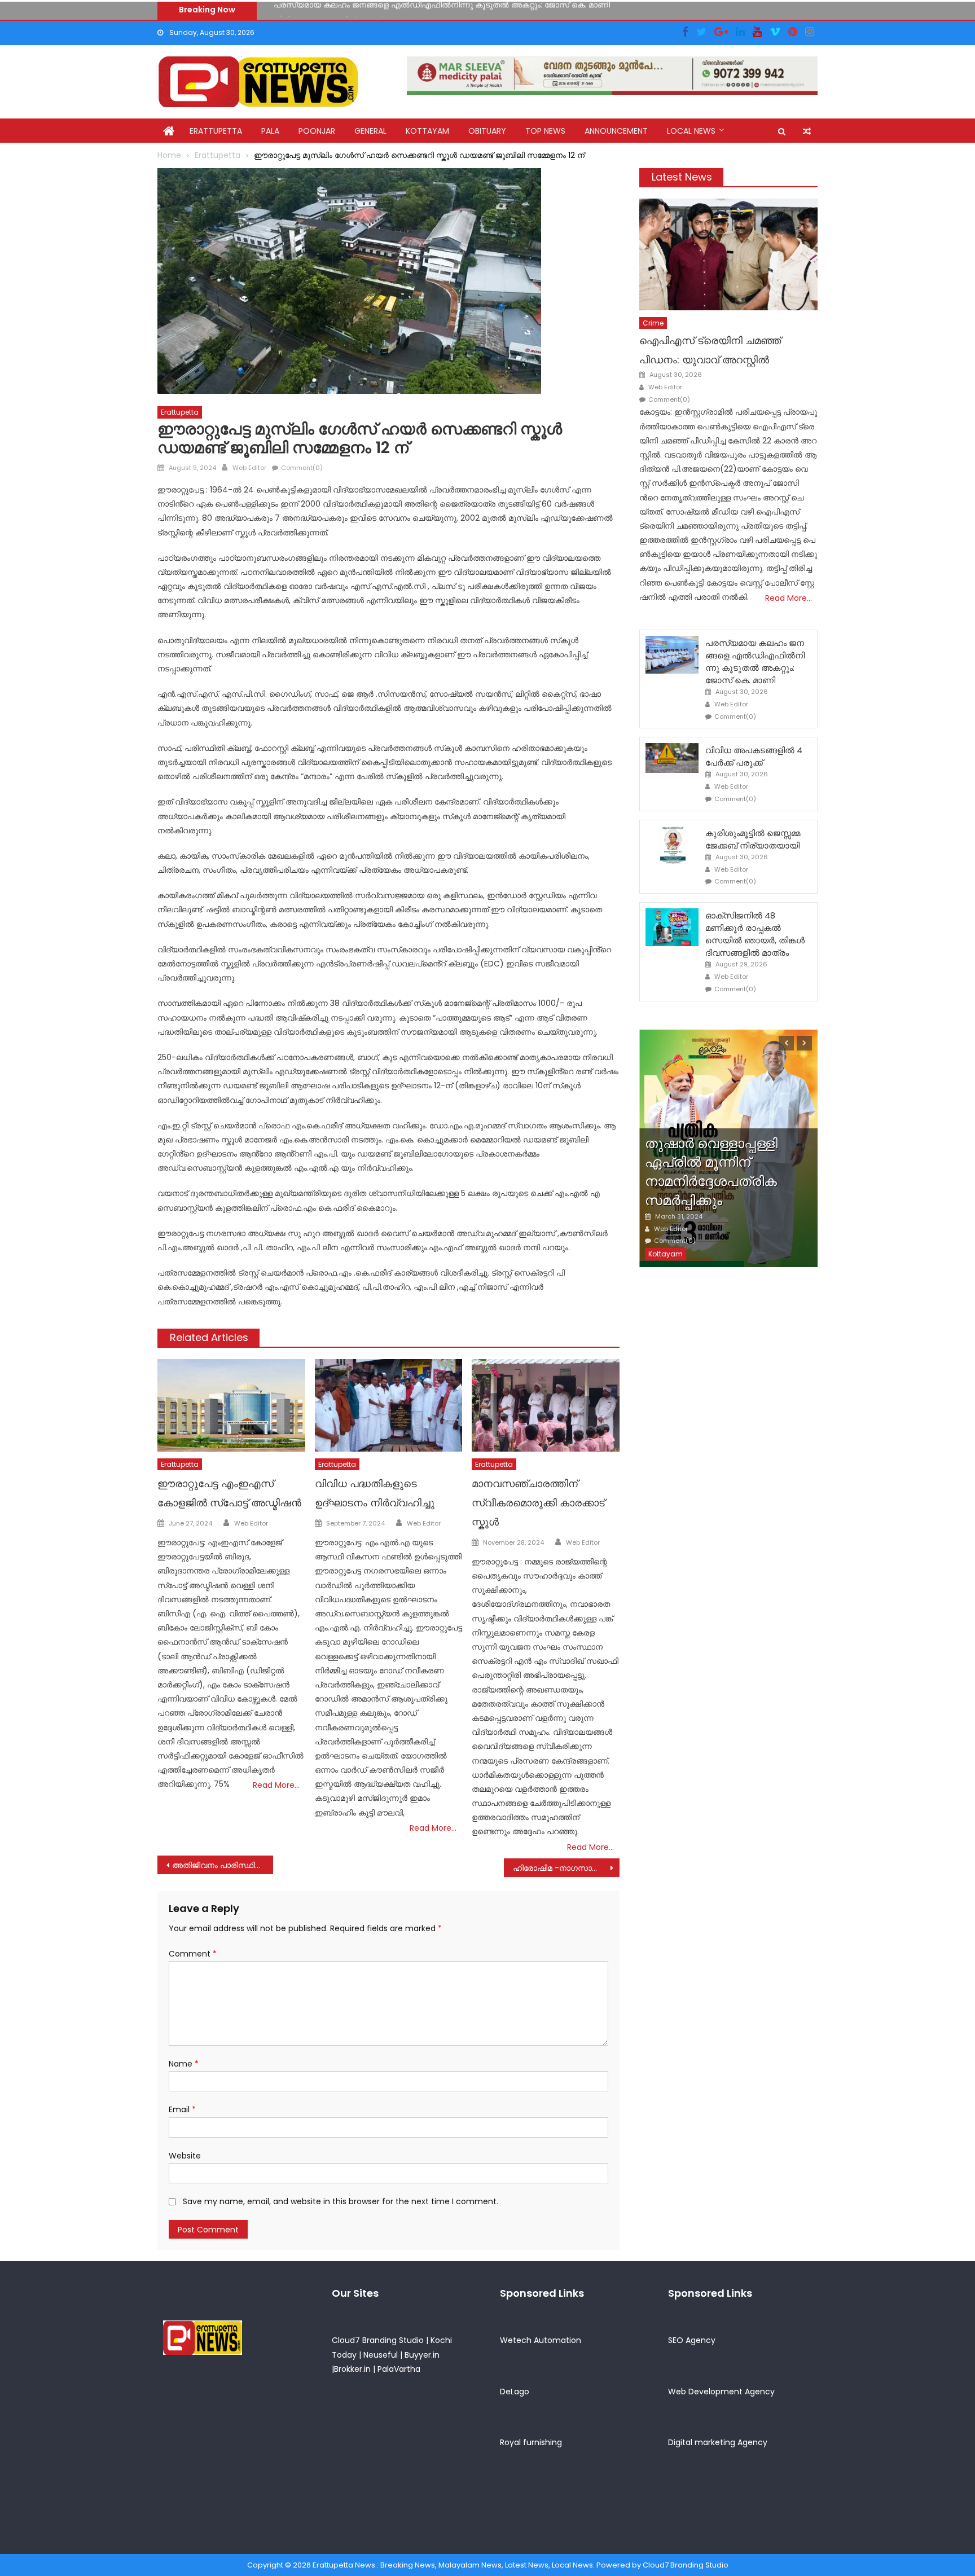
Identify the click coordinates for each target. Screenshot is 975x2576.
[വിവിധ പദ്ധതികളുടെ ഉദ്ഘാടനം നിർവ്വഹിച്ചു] (389, 1405)
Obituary (487, 131)
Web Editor (249, 468)
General (370, 131)
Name (184, 2064)
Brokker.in (352, 2369)
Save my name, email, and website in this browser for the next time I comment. (341, 2201)
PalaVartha (399, 2369)
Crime (653, 323)
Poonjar (317, 131)
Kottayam (427, 131)
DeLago (515, 2392)
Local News (691, 131)
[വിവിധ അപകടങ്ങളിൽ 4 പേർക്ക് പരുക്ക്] (672, 758)
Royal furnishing (531, 2442)
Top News (545, 131)
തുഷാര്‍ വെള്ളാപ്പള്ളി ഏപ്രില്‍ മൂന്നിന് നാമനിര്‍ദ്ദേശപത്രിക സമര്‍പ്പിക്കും (711, 1172)
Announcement (616, 131)
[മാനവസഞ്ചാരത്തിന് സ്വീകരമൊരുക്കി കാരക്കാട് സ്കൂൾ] (546, 1405)
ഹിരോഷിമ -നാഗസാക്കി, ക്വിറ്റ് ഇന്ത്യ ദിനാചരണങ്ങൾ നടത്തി (566, 1868)
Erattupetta (216, 131)
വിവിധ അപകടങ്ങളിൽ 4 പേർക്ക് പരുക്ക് (347, 10)
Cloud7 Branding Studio (378, 2340)
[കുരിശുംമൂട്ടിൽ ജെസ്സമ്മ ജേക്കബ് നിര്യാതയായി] (672, 845)
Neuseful (381, 2355)
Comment (193, 1954)
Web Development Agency (721, 2392)
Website (185, 2156)
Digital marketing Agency (718, 2442)
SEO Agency (692, 2340)
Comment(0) (302, 468)
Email (182, 2109)
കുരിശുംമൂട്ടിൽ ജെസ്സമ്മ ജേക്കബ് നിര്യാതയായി (753, 839)
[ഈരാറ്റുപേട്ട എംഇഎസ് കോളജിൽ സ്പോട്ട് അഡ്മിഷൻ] (231, 1405)
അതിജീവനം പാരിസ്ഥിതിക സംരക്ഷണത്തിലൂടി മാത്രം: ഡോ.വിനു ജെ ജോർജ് (223, 1865)
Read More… (276, 1785)
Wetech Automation (541, 2340)
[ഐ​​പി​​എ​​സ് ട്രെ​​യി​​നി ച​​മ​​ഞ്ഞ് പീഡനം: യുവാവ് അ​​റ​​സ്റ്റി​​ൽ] (728, 254)
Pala (270, 131)
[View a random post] (807, 131)
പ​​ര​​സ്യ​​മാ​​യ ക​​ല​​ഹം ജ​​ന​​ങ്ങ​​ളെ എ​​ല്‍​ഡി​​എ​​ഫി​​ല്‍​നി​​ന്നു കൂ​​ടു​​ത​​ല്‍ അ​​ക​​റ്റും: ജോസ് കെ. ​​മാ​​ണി (755, 661)
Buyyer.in (422, 2355)
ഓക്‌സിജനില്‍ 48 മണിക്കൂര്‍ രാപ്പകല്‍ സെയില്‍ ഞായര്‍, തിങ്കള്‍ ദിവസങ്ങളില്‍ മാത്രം (755, 934)
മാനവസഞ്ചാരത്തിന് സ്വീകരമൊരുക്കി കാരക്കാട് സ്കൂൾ (538, 1503)
